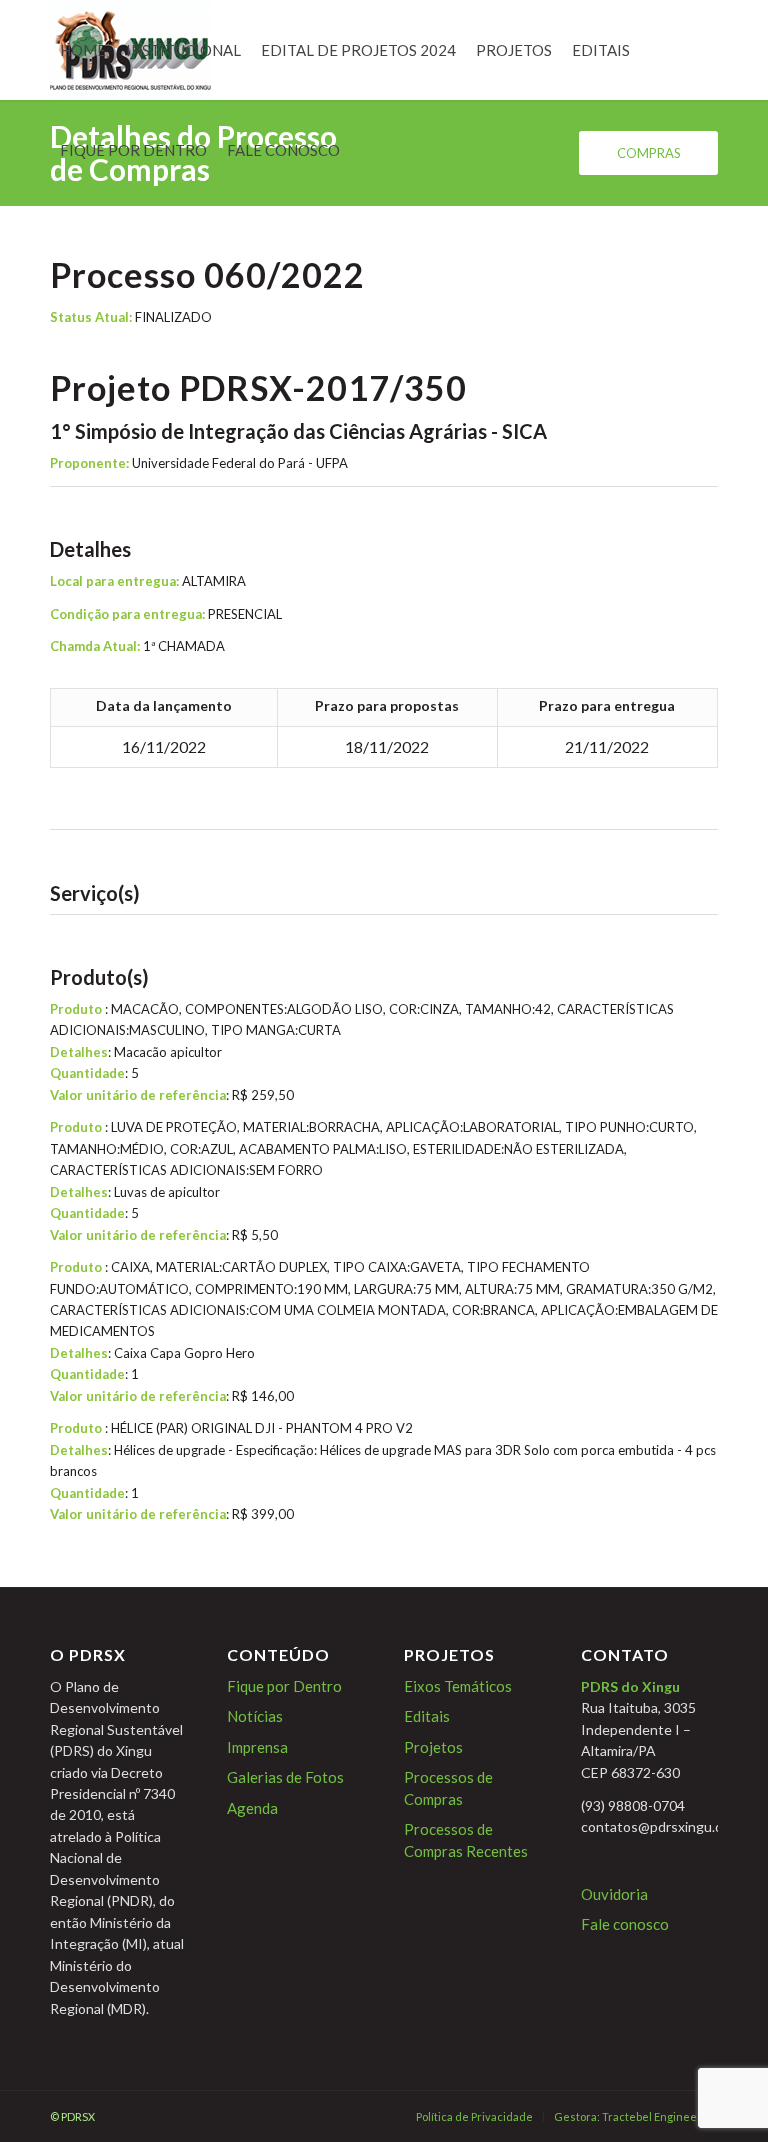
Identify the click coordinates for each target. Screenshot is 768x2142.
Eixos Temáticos (458, 1686)
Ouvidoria (614, 1894)
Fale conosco (625, 1924)
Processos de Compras (448, 1787)
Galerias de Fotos (285, 1777)
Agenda (252, 1808)
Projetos (433, 1747)
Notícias (255, 1716)
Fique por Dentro (284, 1686)
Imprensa (257, 1747)
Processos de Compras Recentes (466, 1839)
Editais (427, 1716)
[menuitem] (83, 50)
